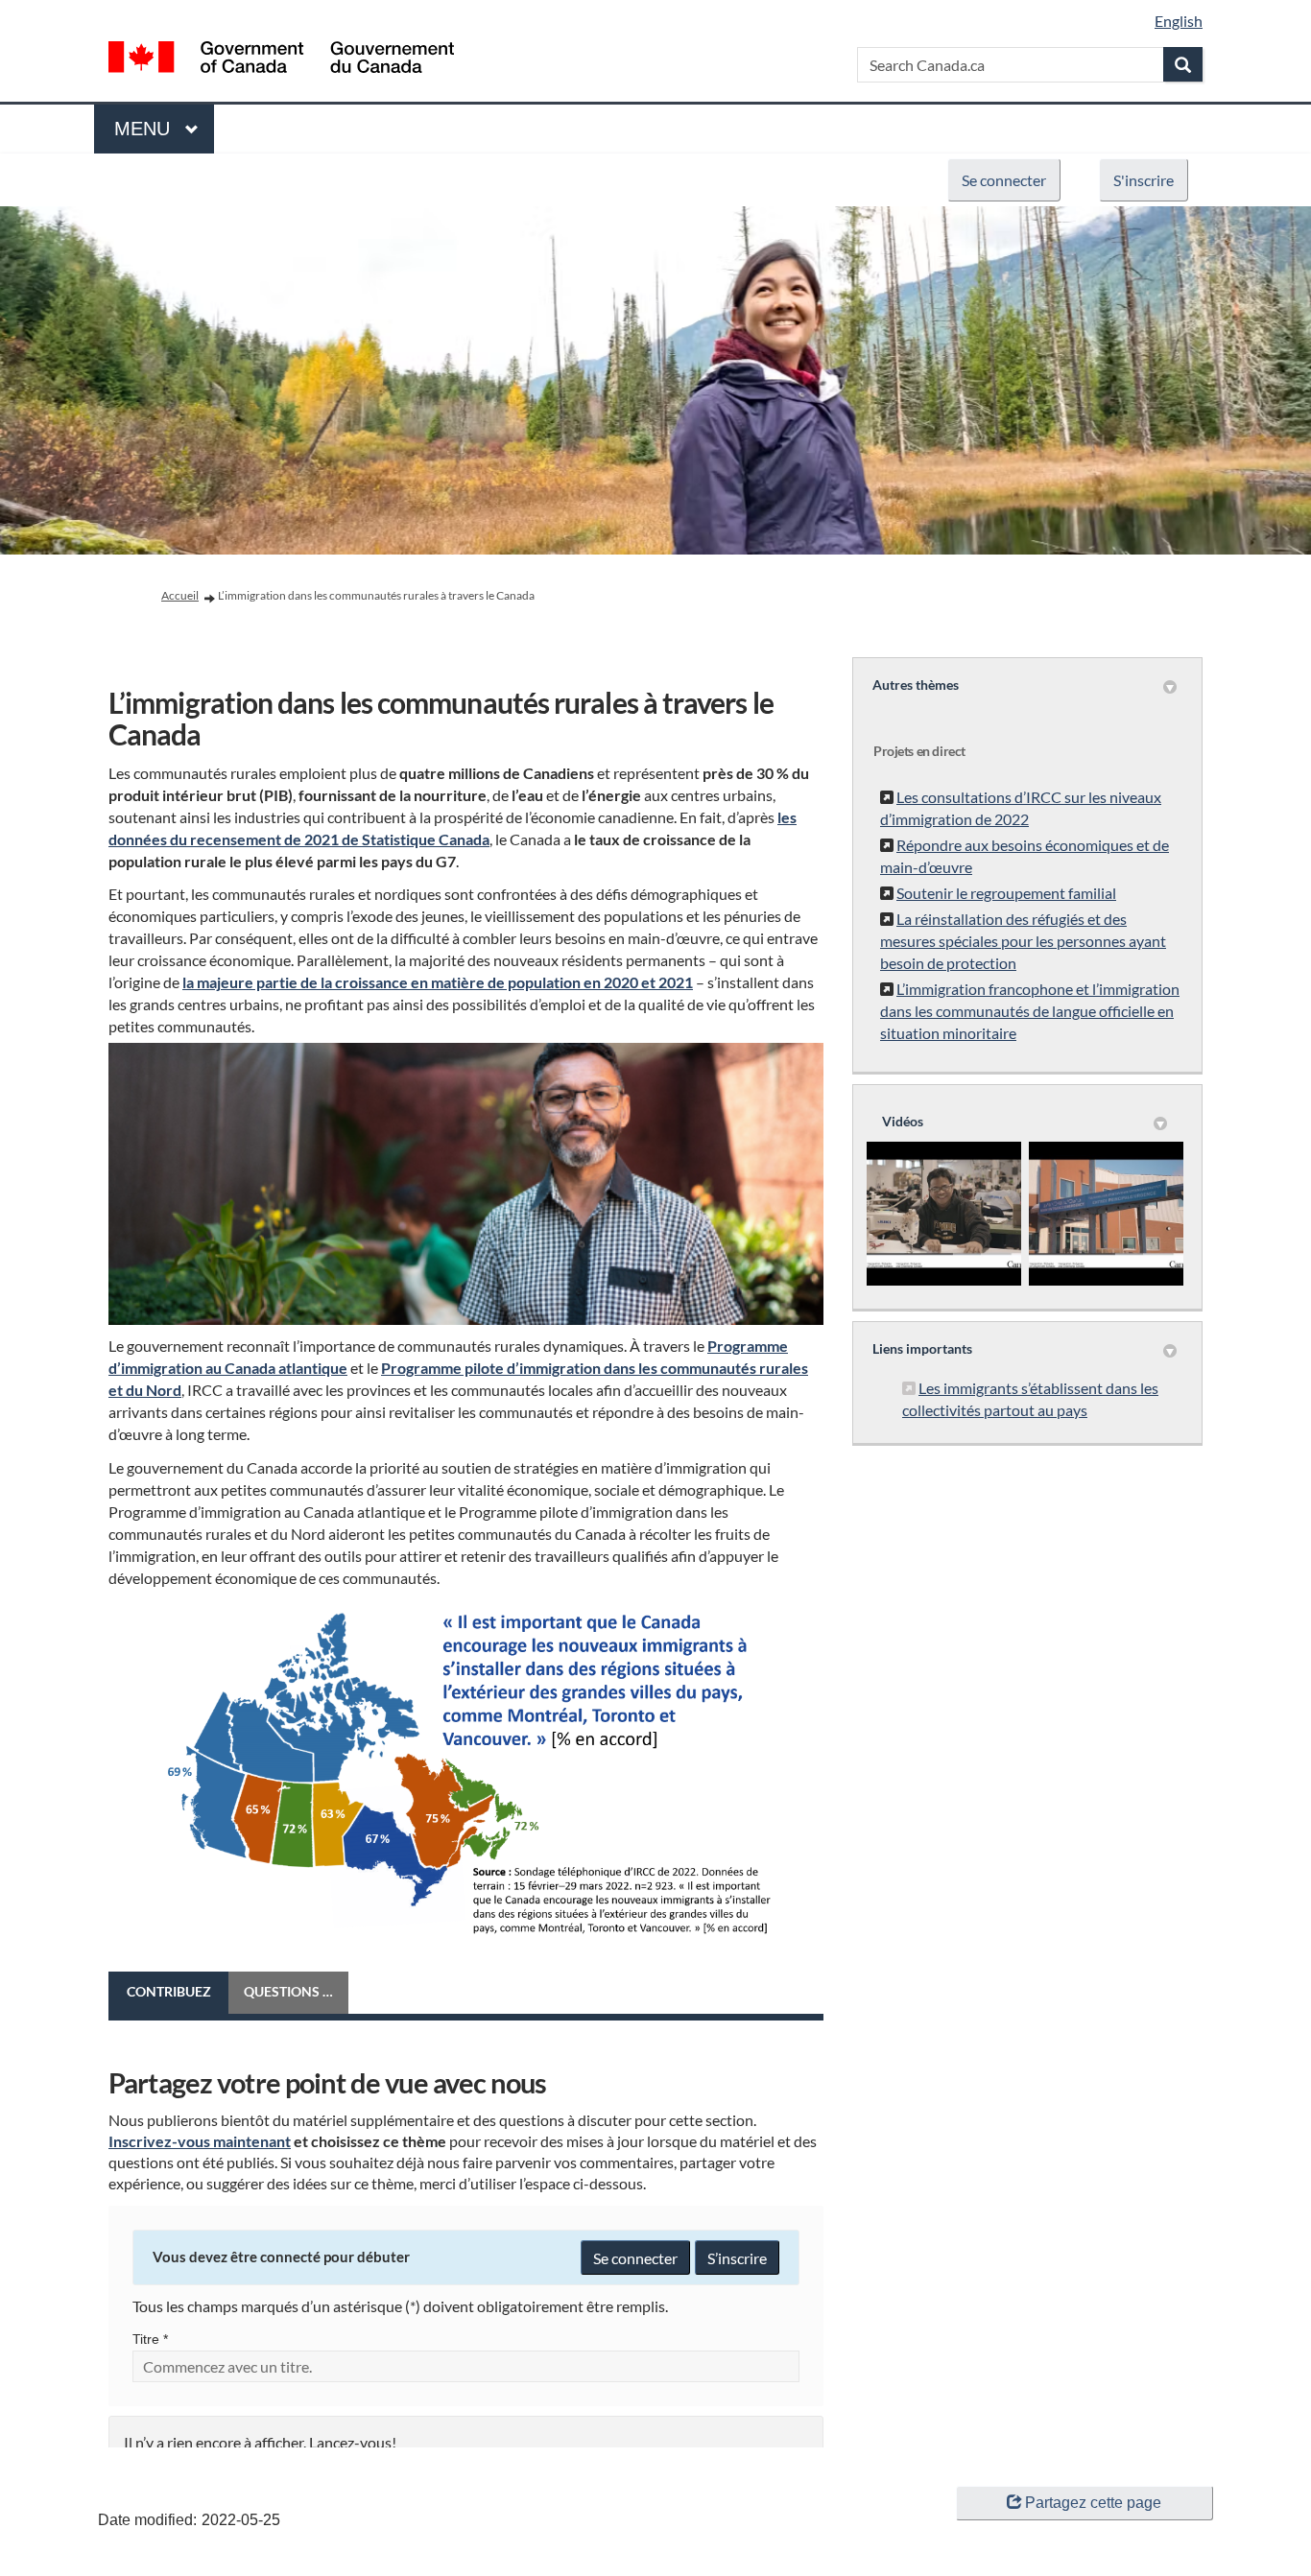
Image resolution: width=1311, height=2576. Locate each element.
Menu (145, 129)
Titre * (150, 2339)
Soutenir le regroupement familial (1006, 893)
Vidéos (903, 1121)
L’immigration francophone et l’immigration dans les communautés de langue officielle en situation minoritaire (1030, 1011)
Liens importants (922, 1348)
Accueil (180, 595)
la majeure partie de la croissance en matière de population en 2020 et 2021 (438, 982)
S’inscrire (737, 2258)
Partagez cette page (1093, 2503)
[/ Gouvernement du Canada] (281, 60)
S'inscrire (1144, 180)
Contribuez (169, 1991)
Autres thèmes (916, 685)
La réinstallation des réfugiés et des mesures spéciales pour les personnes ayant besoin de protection (1023, 941)
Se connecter (1004, 180)
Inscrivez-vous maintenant (200, 2141)
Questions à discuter (296, 1991)
